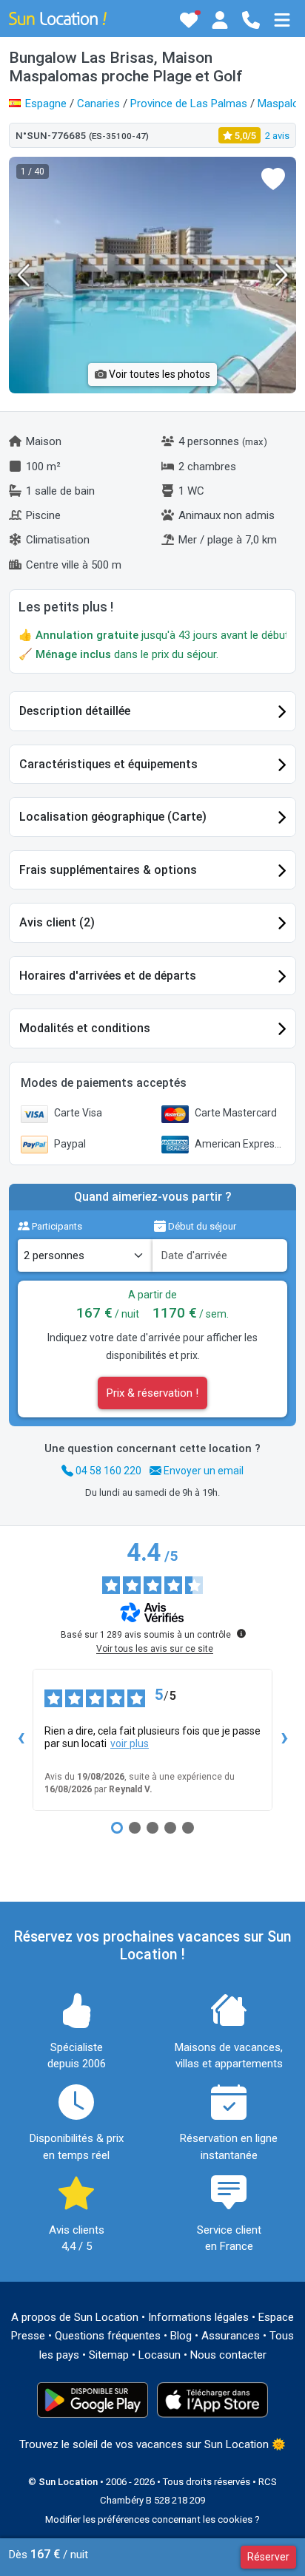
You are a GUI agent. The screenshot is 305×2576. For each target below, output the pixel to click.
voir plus (130, 1743)
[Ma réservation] (220, 20)
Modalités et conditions (85, 1028)
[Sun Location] (58, 18)
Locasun (160, 2355)
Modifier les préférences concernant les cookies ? (152, 2519)
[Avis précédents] (21, 1740)
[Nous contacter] (251, 20)
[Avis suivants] (284, 1740)
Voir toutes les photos (158, 374)
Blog (181, 2336)
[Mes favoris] (189, 20)
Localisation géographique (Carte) (113, 817)
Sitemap (109, 2355)
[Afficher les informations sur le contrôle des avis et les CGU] (241, 1633)
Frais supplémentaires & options (108, 870)
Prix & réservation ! (152, 1393)
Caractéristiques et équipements (108, 764)
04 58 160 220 (107, 1471)
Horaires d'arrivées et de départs (108, 976)
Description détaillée (75, 711)
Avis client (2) (57, 922)
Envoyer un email (202, 1471)
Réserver (268, 2557)
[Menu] (282, 20)
